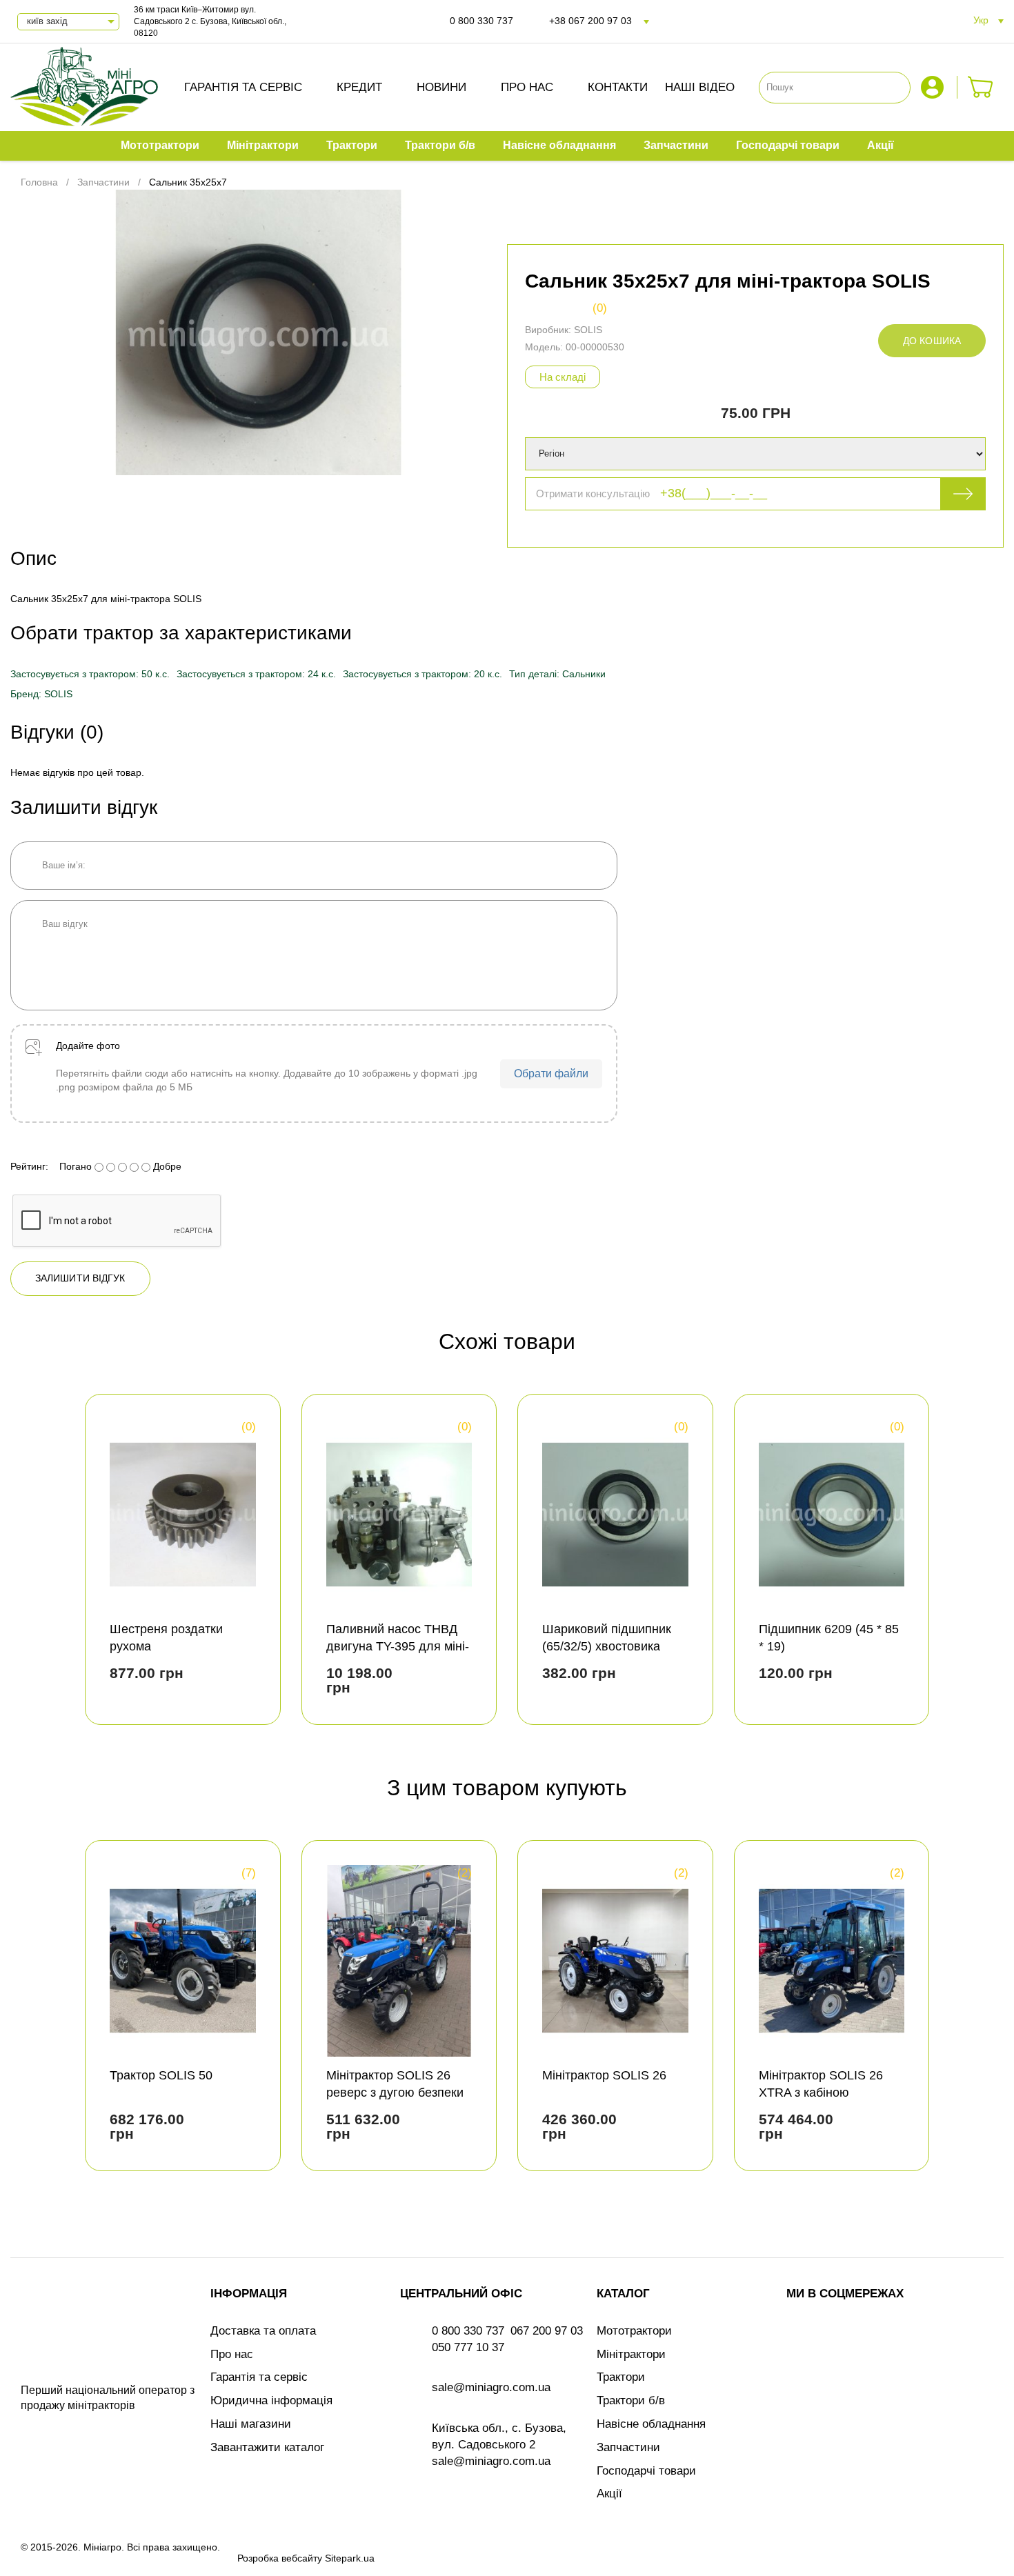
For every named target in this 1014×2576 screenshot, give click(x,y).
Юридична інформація (271, 2400)
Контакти (618, 87)
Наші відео (700, 87)
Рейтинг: (29, 1166)
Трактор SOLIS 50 (161, 2075)
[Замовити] (981, 87)
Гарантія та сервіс (243, 87)
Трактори (621, 2377)
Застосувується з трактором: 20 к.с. (423, 674)
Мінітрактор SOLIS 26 (604, 2075)
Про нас (527, 87)
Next (981, 1565)
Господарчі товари (646, 2471)
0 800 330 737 (481, 21)
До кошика (932, 341)
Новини (441, 87)
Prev (33, 1565)
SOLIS (588, 330)
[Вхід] (934, 87)
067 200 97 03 (547, 2331)
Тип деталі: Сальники (557, 674)
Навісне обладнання (651, 2424)
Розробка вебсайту (280, 2558)
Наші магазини (251, 2424)
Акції (609, 2494)
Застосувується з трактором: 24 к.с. (256, 674)
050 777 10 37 (468, 2347)
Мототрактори (634, 2331)
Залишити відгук (80, 1278)
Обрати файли (551, 1074)
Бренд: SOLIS (41, 694)
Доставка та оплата (263, 2331)
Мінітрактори (631, 2354)
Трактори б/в (631, 2400)
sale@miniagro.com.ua (491, 2387)
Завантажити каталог (267, 2447)
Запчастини (628, 2447)
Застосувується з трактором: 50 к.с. (90, 674)
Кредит (359, 87)
